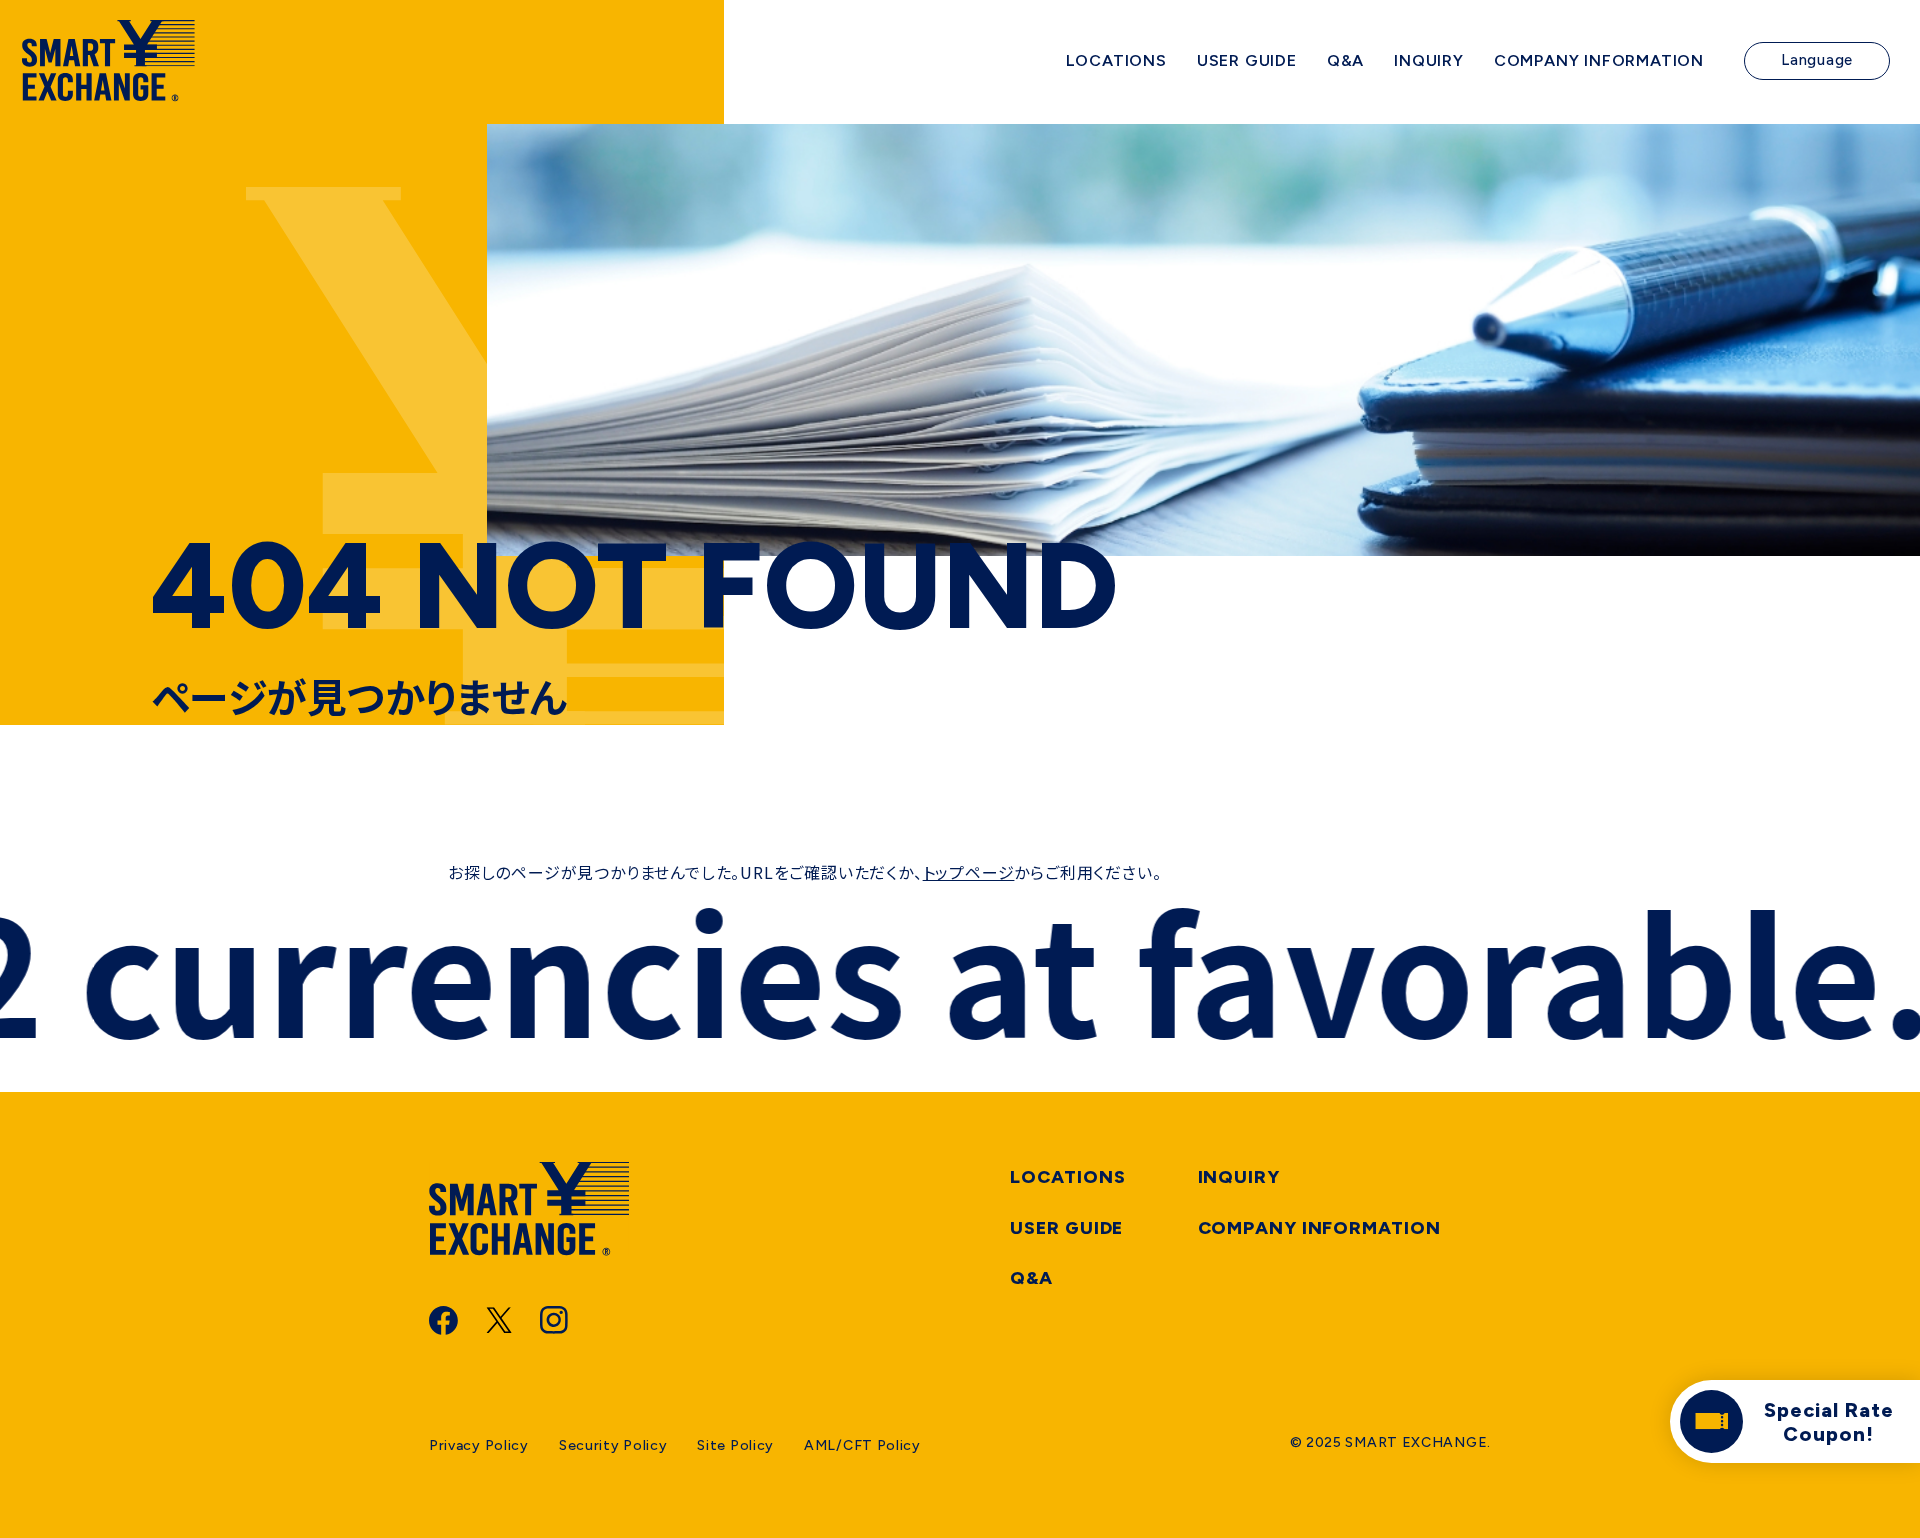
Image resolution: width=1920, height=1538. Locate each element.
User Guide (1066, 1228)
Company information (1319, 1228)
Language (1817, 60)
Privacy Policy (479, 1445)
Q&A (1031, 1278)
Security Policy (613, 1445)
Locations (1067, 1177)
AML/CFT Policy (862, 1445)
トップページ (969, 872)
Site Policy (735, 1445)
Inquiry (1239, 1177)
